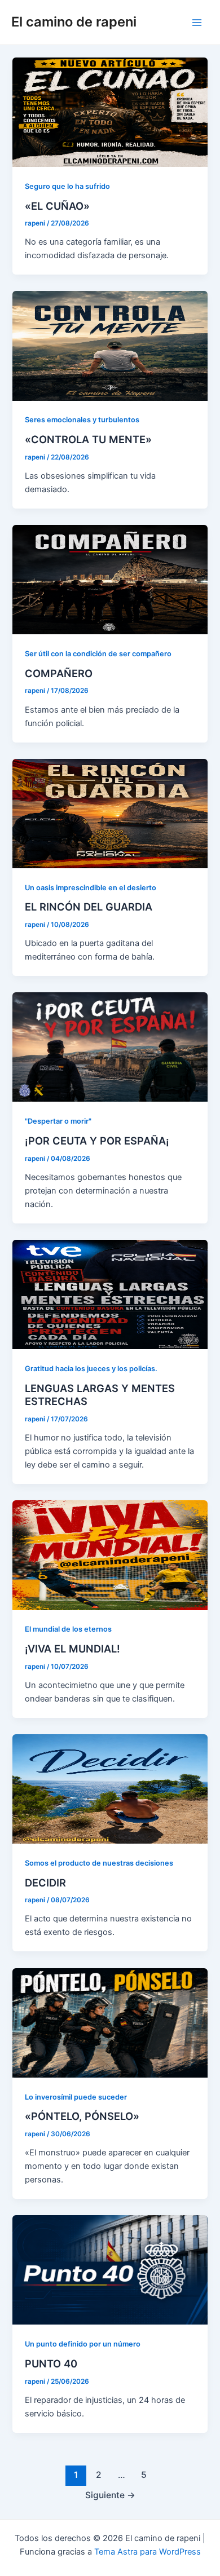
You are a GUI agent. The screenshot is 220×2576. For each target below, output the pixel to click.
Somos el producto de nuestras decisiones (99, 1863)
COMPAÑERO (59, 673)
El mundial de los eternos (68, 1629)
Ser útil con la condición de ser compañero (98, 654)
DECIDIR (45, 1883)
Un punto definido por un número (83, 2344)
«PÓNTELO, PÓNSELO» (82, 2116)
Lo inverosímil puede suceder (76, 2097)
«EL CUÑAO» (57, 206)
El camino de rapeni (74, 22)
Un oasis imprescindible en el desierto (91, 888)
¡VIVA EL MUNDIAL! (72, 1649)
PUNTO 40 (51, 2363)
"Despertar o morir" (58, 1121)
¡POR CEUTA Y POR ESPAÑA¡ (97, 1141)
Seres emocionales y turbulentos (82, 420)
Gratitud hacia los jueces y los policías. (91, 1369)
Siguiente (110, 2495)
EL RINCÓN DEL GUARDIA (89, 907)
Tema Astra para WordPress (148, 2552)
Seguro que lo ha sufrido (67, 186)
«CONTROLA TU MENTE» (88, 439)
